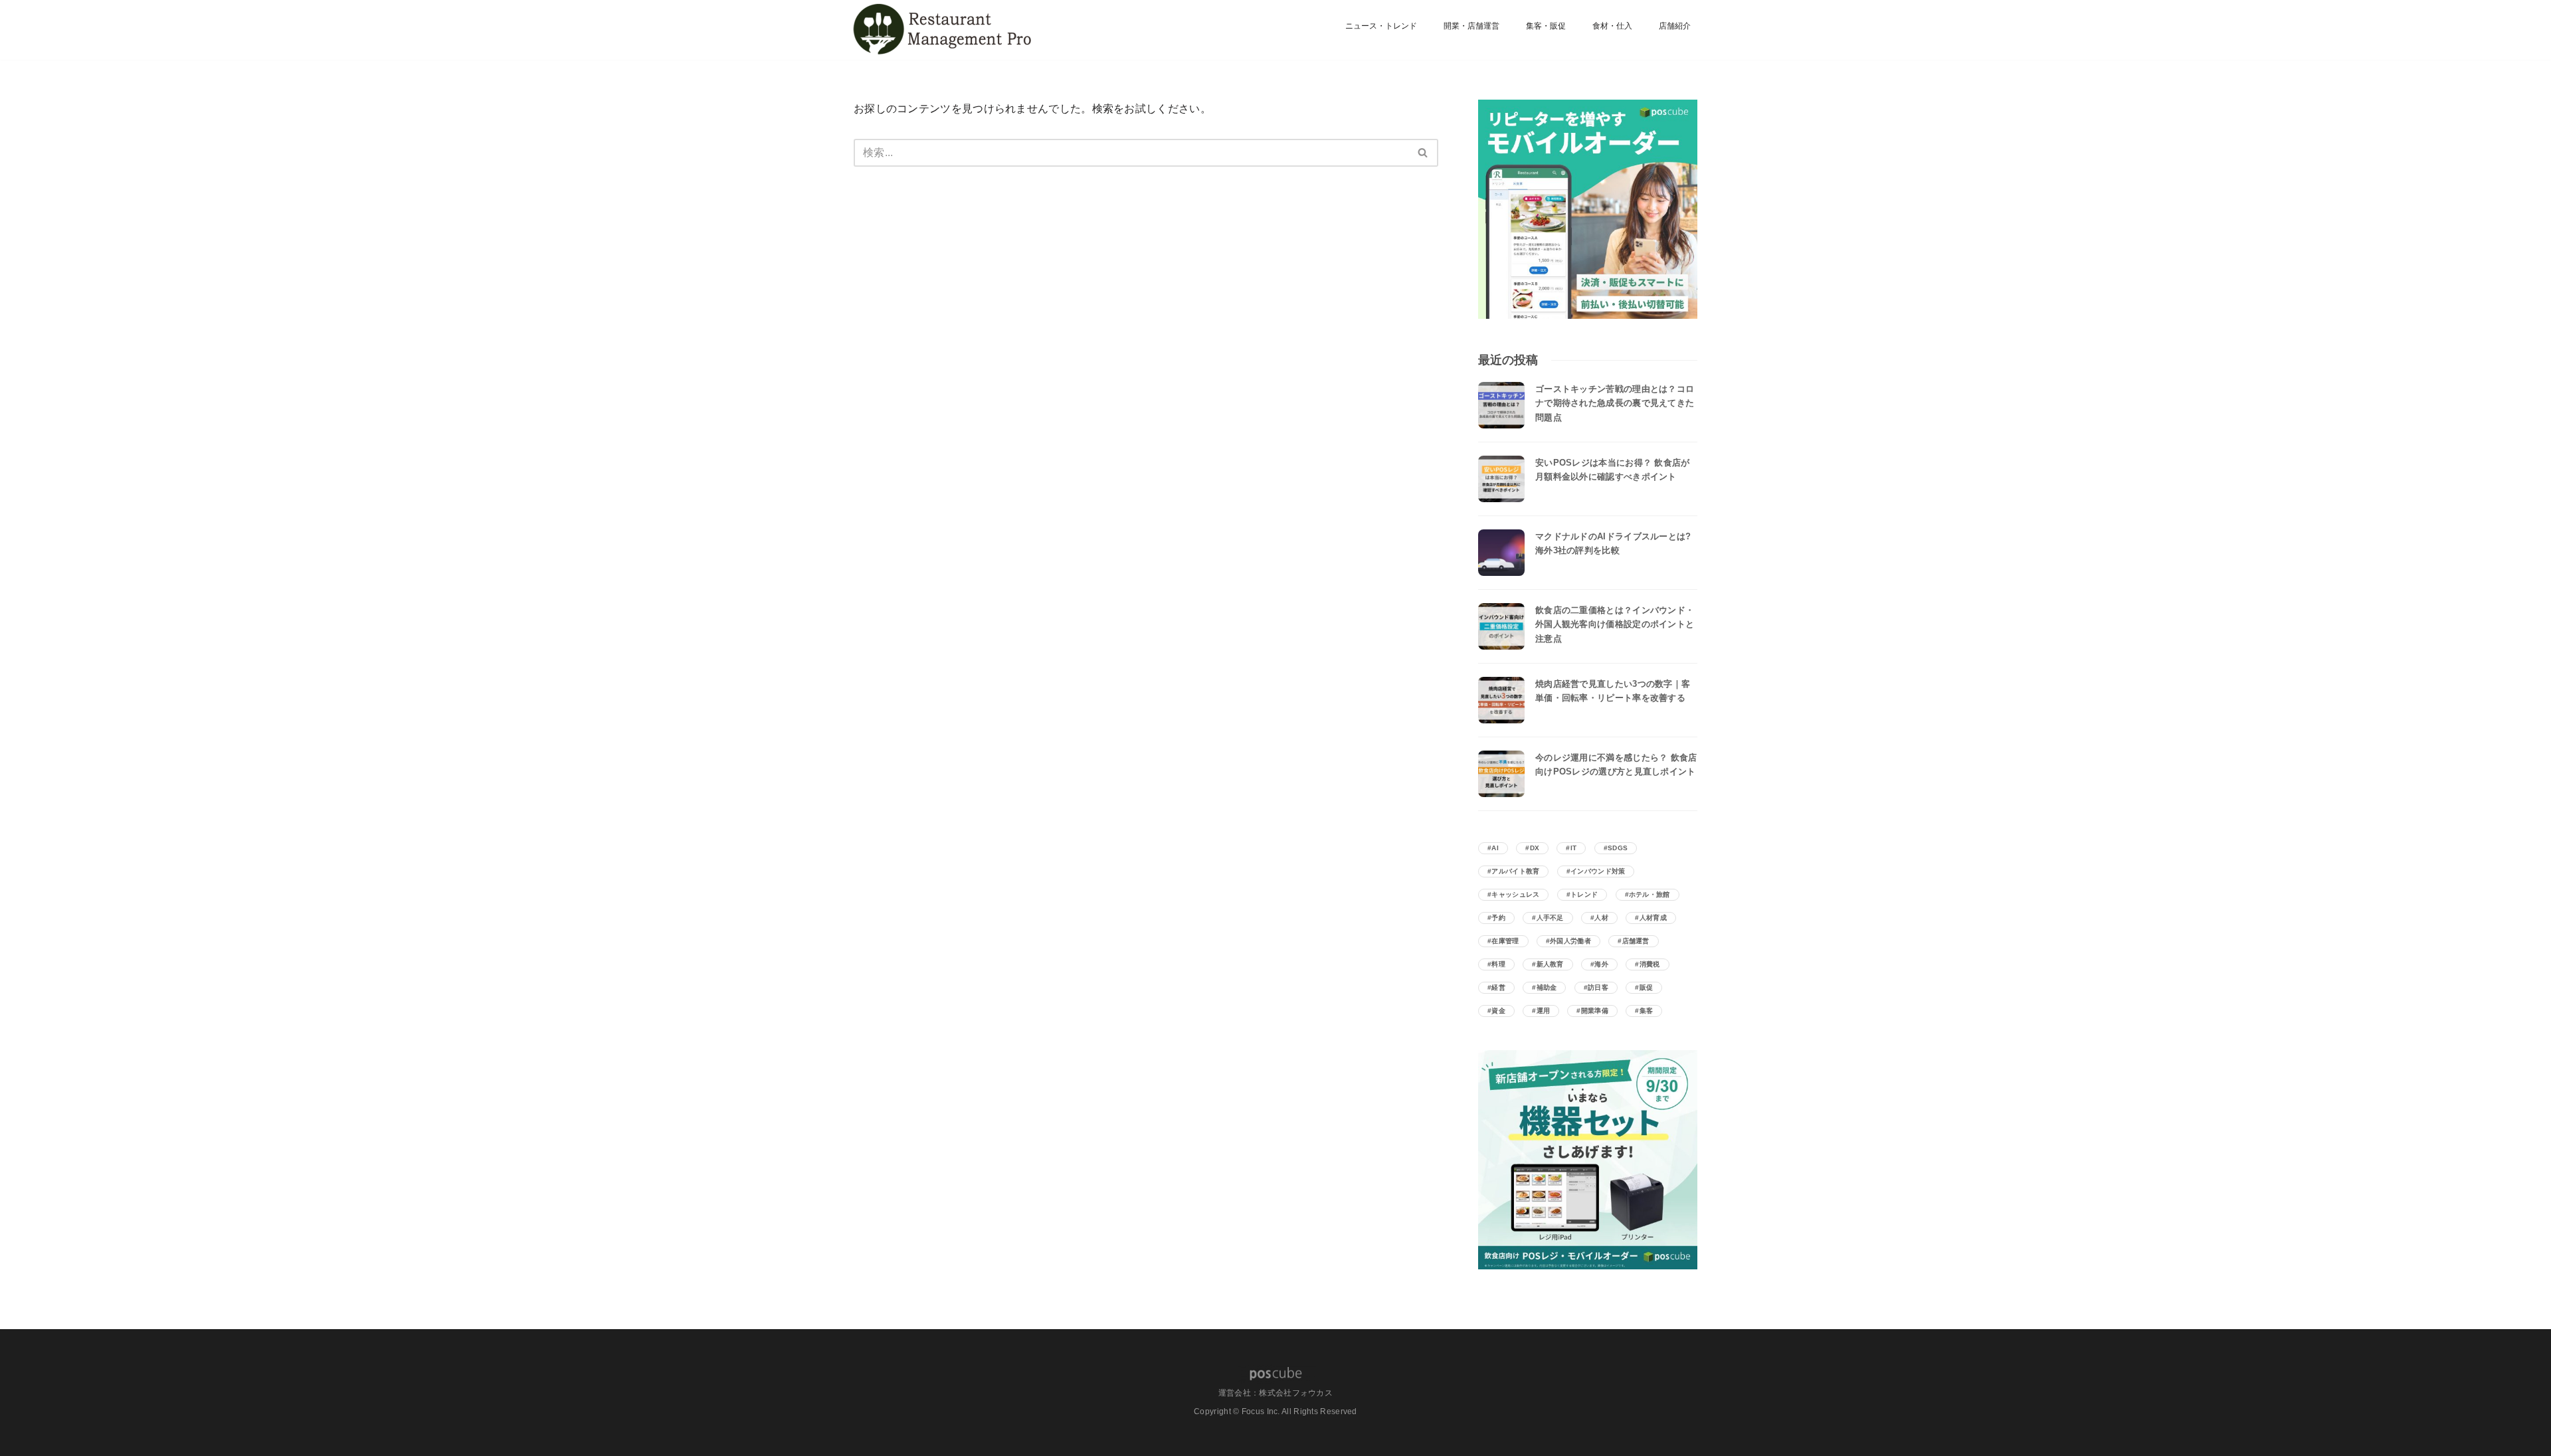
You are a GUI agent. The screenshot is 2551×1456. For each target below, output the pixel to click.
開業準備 (1595, 1011)
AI (1495, 848)
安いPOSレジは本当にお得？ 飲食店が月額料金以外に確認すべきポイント (1613, 470)
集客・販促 (1546, 26)
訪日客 (1598, 987)
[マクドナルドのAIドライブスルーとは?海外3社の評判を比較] (1501, 553)
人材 (1601, 918)
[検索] (1423, 153)
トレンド (1584, 894)
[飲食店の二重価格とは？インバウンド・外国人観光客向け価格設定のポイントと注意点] (1501, 626)
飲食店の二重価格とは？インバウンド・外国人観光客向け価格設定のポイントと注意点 (1615, 624)
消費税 (1650, 964)
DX (1535, 848)
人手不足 (1550, 918)
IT (1574, 848)
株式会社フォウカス (1296, 1393)
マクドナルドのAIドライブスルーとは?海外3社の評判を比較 (1613, 543)
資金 (1498, 1011)
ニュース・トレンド (1381, 26)
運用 (1544, 1011)
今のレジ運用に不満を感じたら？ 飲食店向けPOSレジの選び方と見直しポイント (1616, 765)
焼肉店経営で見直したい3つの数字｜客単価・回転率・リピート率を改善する (1613, 691)
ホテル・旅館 (1650, 894)
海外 (1601, 964)
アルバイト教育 (1515, 871)
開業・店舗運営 (1471, 26)
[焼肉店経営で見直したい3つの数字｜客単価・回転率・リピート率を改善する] (1501, 700)
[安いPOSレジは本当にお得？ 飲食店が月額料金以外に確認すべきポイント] (1501, 479)
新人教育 (1550, 964)
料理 (1498, 964)
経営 (1498, 987)
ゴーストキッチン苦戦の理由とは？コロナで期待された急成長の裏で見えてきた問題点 (1615, 403)
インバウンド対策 (1598, 871)
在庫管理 (1505, 941)
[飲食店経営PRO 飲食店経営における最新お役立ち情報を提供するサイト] (940, 30)
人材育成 (1653, 918)
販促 (1647, 987)
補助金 (1547, 987)
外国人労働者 (1570, 941)
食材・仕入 (1612, 26)
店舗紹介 (1675, 26)
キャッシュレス (1515, 894)
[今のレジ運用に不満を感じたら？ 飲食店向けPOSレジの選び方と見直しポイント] (1501, 774)
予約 (1498, 918)
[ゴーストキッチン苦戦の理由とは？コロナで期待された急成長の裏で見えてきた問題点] (1501, 405)
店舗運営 (1636, 941)
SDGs (1618, 848)
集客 (1647, 1011)
